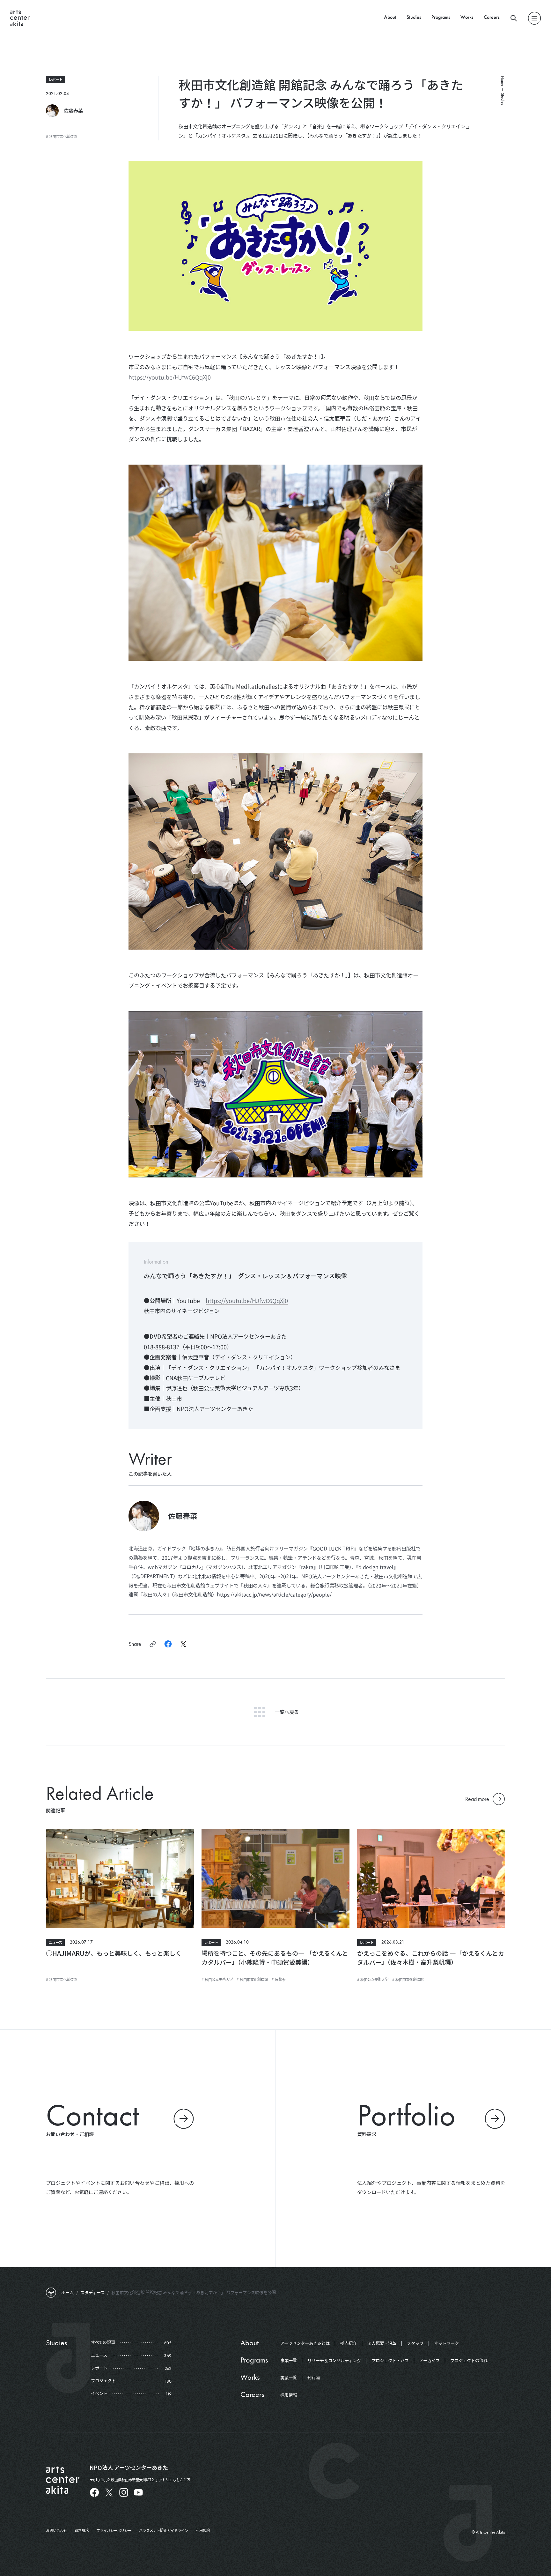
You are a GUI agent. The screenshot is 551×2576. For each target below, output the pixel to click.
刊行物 (314, 2378)
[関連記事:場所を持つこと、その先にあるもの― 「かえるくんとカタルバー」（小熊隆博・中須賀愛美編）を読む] (275, 1879)
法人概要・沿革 (382, 2343)
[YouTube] (138, 2492)
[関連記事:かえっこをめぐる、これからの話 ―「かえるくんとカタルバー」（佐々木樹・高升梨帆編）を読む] (431, 1879)
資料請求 (82, 2530)
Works (467, 17)
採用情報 (289, 2395)
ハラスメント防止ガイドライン (164, 2530)
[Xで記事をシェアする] (183, 1644)
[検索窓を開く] (514, 18)
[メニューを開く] (534, 18)
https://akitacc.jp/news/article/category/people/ (274, 1594)
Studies (414, 17)
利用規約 (203, 2530)
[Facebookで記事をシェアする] (168, 1644)
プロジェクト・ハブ (390, 2361)
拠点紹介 (349, 2343)
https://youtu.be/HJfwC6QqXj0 (170, 377)
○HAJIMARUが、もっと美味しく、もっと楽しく (114, 1953)
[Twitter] (109, 2492)
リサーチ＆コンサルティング (334, 2361)
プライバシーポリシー (114, 2530)
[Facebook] (94, 2492)
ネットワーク (446, 2343)
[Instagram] (124, 2492)
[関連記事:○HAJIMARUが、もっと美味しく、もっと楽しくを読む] (120, 1879)
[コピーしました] (153, 1644)
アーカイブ (430, 2361)
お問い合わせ (56, 2530)
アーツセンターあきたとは (305, 2343)
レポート (55, 79)
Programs (441, 17)
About (390, 17)
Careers (492, 17)
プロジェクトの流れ (469, 2361)
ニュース (55, 1942)
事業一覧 (289, 2361)
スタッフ (415, 2343)
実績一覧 (289, 2378)
